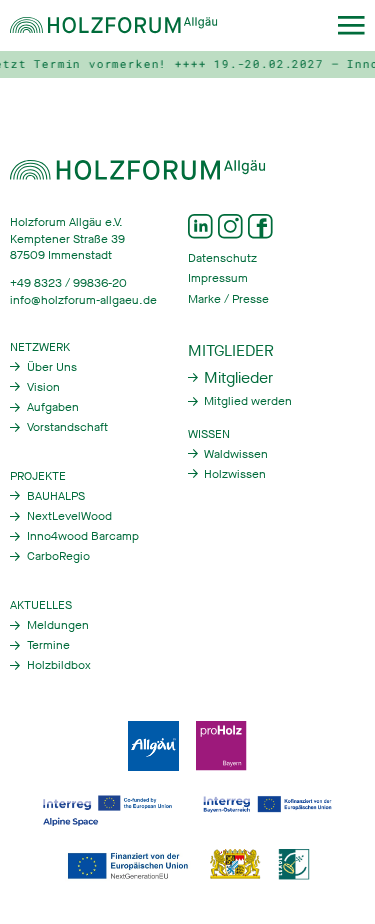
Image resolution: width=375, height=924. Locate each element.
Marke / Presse (228, 299)
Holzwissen (235, 474)
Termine (48, 645)
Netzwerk (40, 347)
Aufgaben (53, 407)
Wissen (209, 434)
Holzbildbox (59, 665)
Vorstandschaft (67, 427)
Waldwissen (236, 454)
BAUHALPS (56, 496)
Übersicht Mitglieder (231, 377)
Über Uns (52, 367)
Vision (43, 387)
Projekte (38, 476)
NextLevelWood (69, 516)
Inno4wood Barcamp (83, 536)
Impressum (218, 278)
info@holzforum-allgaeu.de (83, 300)
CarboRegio (58, 556)
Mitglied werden (248, 401)
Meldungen (58, 625)
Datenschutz (222, 258)
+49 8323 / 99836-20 (68, 283)
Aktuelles (41, 605)
